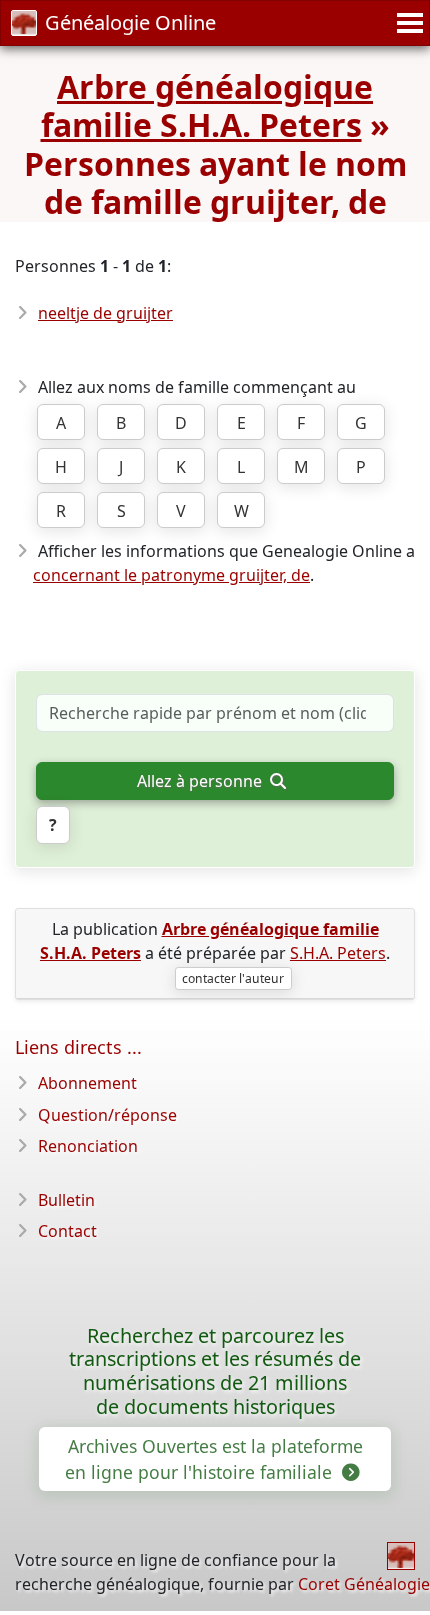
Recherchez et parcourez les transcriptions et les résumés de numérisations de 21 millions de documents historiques (215, 1371)
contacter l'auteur (233, 978)
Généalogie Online (130, 22)
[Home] (401, 1556)
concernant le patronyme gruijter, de (171, 575)
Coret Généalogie (364, 1584)
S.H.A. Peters (338, 953)
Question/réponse (107, 1115)
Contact (67, 1231)
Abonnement (87, 1083)
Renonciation (88, 1146)
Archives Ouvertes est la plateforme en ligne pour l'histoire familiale (214, 1459)
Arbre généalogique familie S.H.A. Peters (207, 105)
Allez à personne (201, 781)
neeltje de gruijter (105, 313)
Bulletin (66, 1200)
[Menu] (407, 23)
